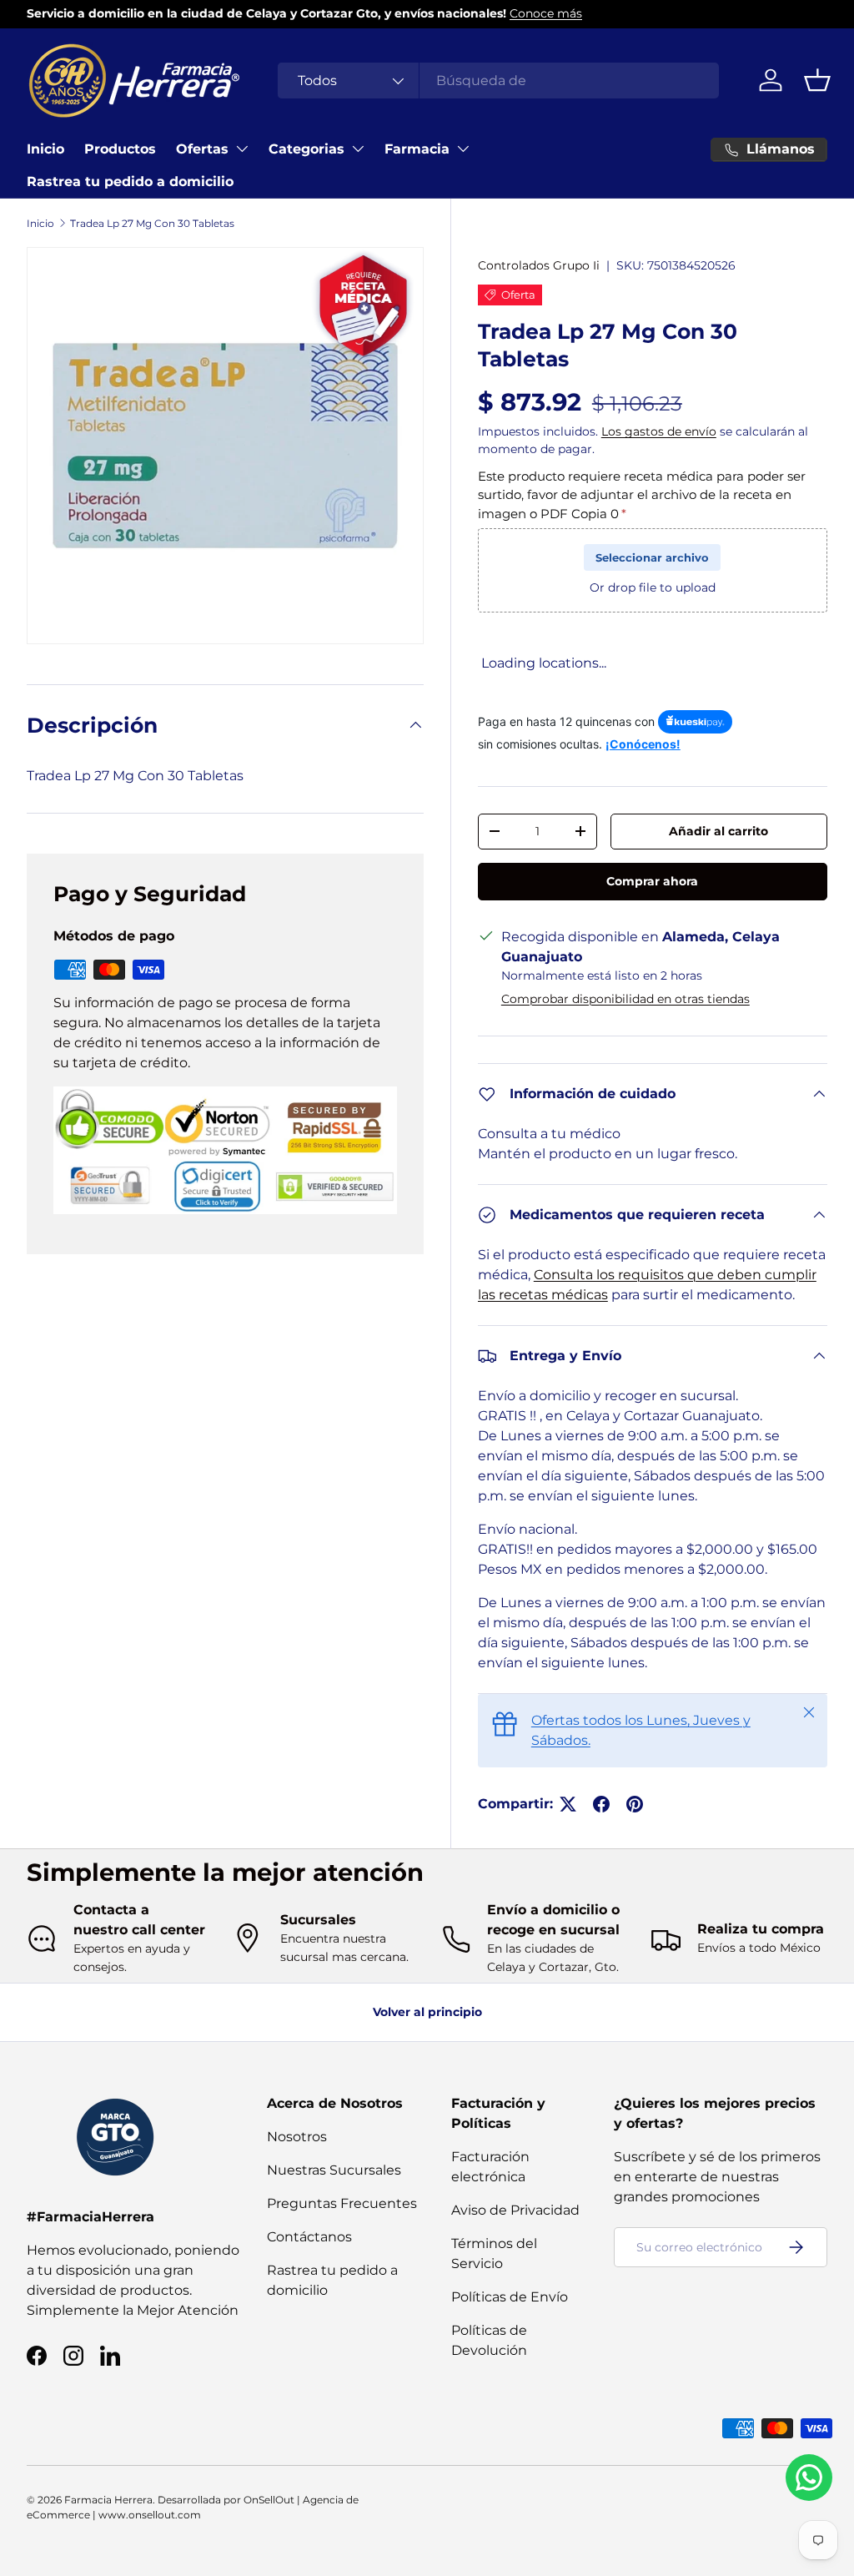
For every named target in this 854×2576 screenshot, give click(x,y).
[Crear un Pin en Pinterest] (635, 1804)
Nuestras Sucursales (334, 2170)
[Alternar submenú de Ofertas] (242, 149)
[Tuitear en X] (568, 1804)
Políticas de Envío (510, 2297)
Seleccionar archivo (652, 557)
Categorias (306, 149)
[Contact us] (809, 2478)
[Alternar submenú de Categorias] (358, 149)
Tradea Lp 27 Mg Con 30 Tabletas (152, 223)
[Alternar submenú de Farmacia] (463, 149)
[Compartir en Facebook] (601, 1804)
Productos (120, 149)
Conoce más (546, 13)
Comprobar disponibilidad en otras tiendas (625, 999)
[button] (817, 80)
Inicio (45, 149)
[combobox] (498, 81)
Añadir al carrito (718, 831)
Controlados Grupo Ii (539, 265)
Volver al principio (427, 2012)
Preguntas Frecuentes (342, 2203)
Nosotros (297, 2137)
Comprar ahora (652, 881)
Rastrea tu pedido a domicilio (130, 181)
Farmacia (417, 149)
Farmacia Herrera (108, 2500)
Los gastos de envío (659, 431)
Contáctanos (309, 2237)
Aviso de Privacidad (515, 2210)
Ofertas (202, 149)
